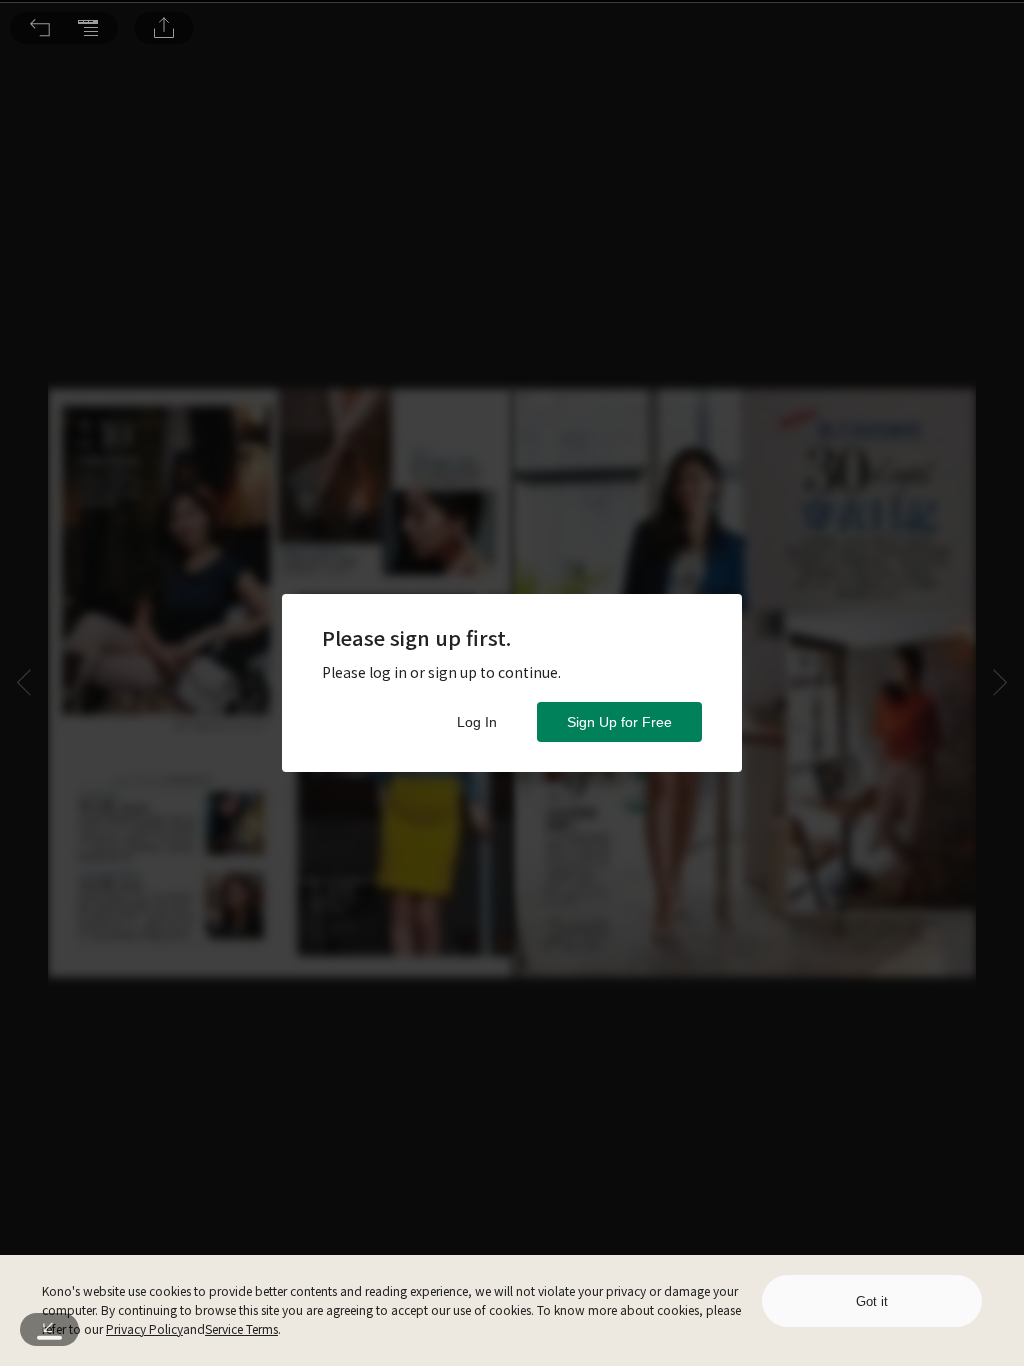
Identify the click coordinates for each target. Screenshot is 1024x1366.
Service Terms (241, 1328)
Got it (872, 1301)
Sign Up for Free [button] (619, 722)
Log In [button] (477, 722)
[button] (40, 28)
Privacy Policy (144, 1328)
